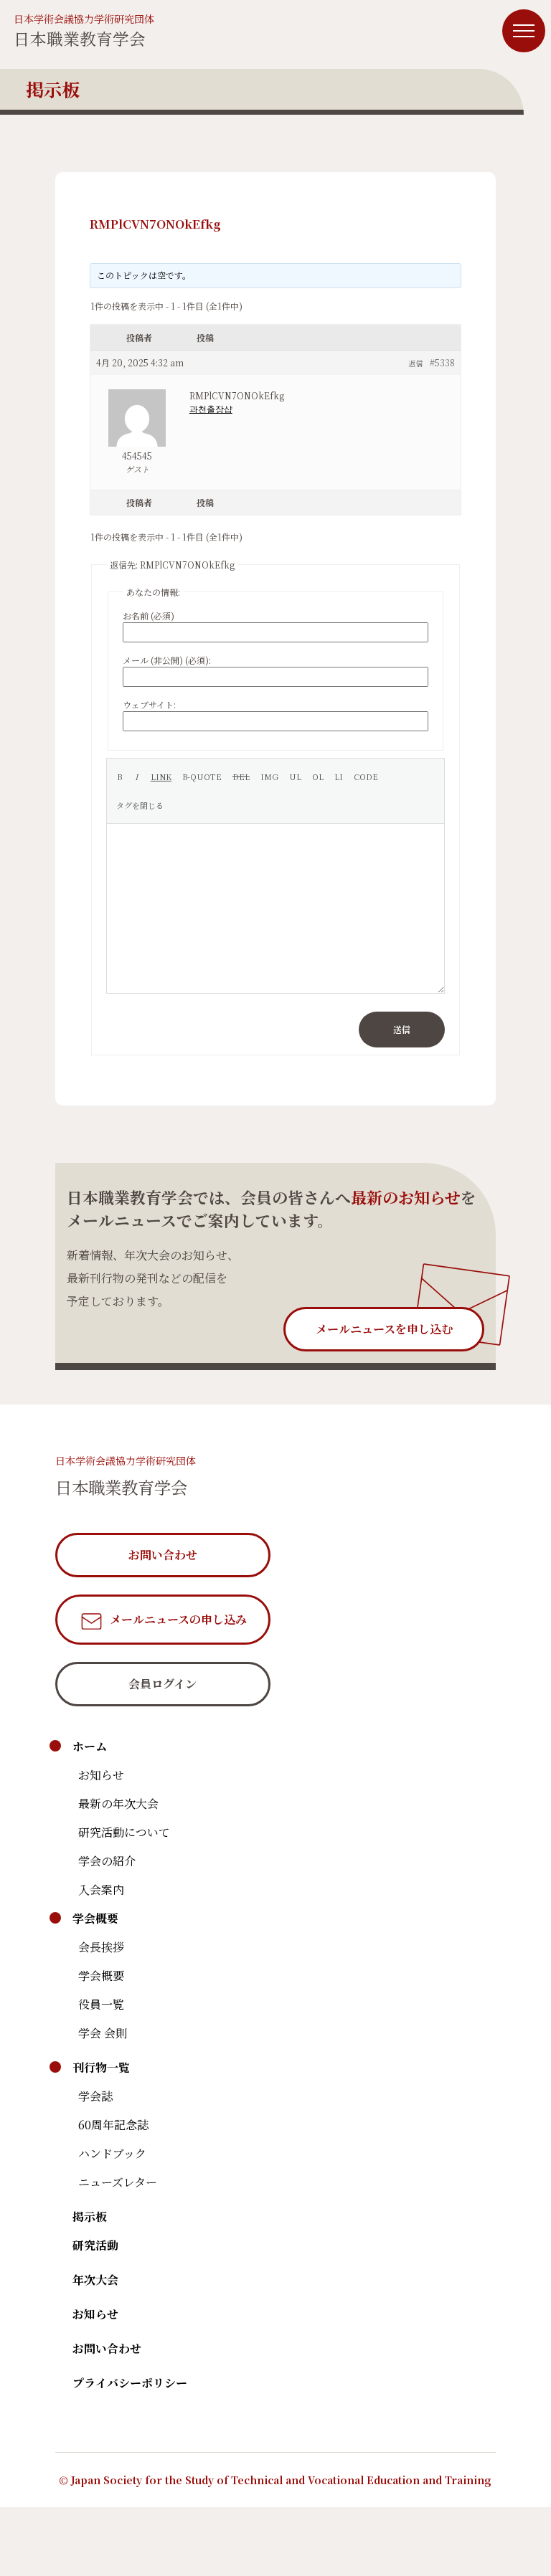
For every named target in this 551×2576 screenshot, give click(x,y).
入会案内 (101, 1890)
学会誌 (95, 2096)
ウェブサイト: (149, 704)
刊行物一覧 (101, 2067)
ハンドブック (112, 2153)
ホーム (90, 1746)
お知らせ (101, 1775)
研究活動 (95, 2245)
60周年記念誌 (113, 2125)
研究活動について (124, 1832)
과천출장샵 (211, 408)
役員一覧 (101, 2004)
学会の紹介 (107, 1861)
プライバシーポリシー (130, 2383)
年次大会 (95, 2280)
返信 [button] (415, 363)
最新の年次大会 (118, 1803)
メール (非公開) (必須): (167, 660)
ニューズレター (118, 2182)
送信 (402, 1029)
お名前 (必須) (149, 616)
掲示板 (90, 2216)
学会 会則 (103, 2033)
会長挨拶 (101, 1947)
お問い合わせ (107, 2348)
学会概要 (95, 1918)
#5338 (442, 362)
